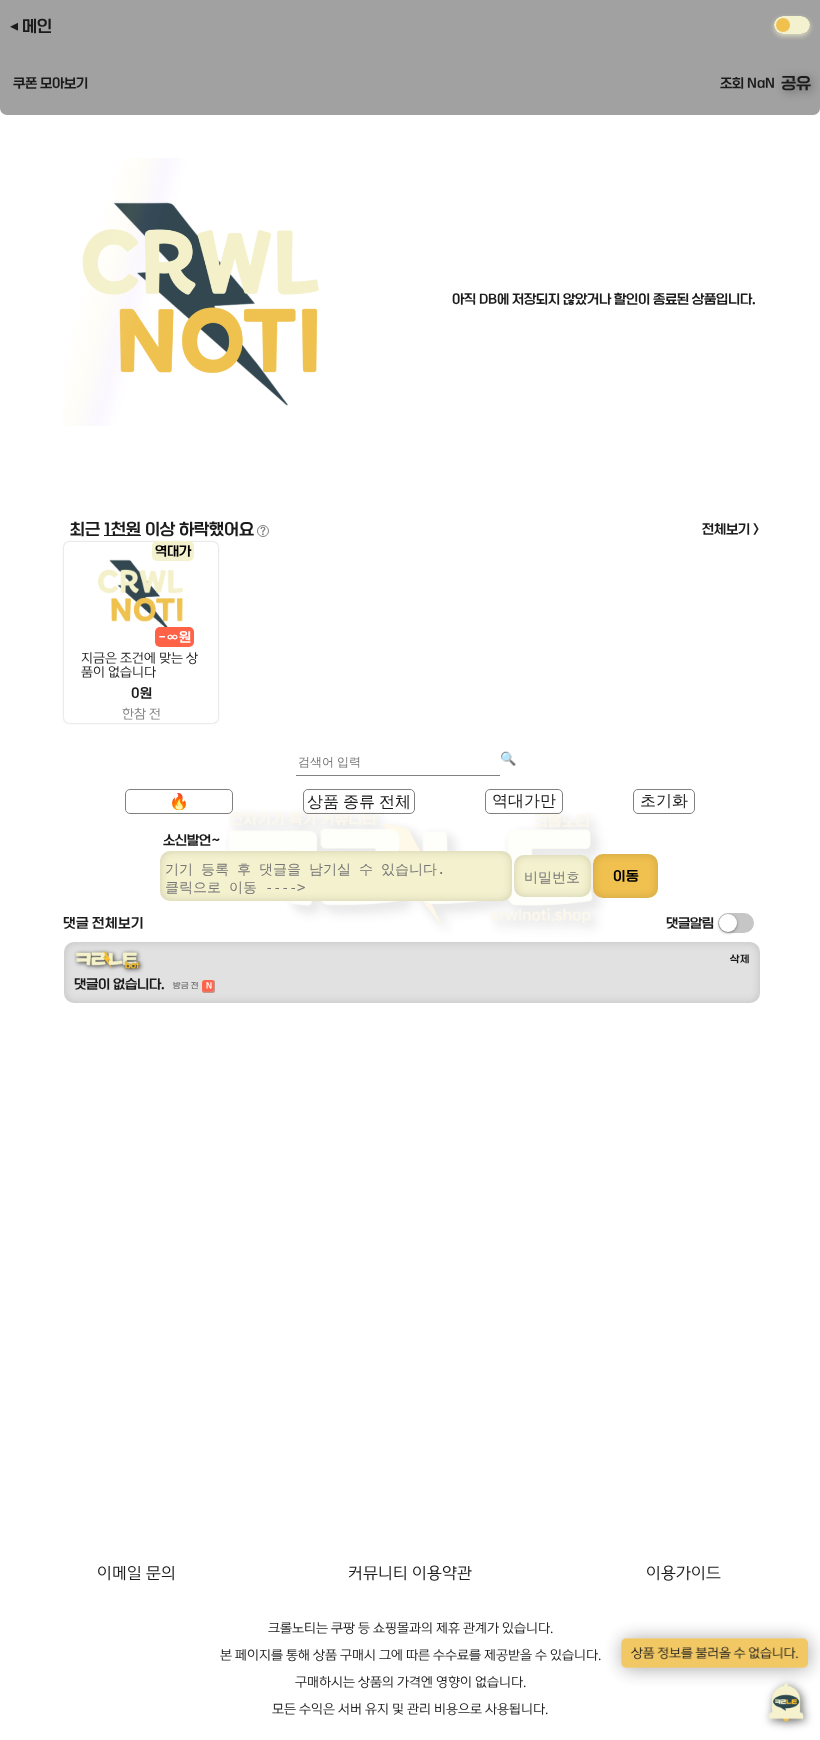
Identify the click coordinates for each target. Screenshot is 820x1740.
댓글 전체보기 (103, 923)
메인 (37, 26)
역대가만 (524, 800)
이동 (626, 876)
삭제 (740, 959)
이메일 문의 (136, 1573)
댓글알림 (690, 923)
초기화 (664, 800)
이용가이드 (683, 1573)
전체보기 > (731, 529)
